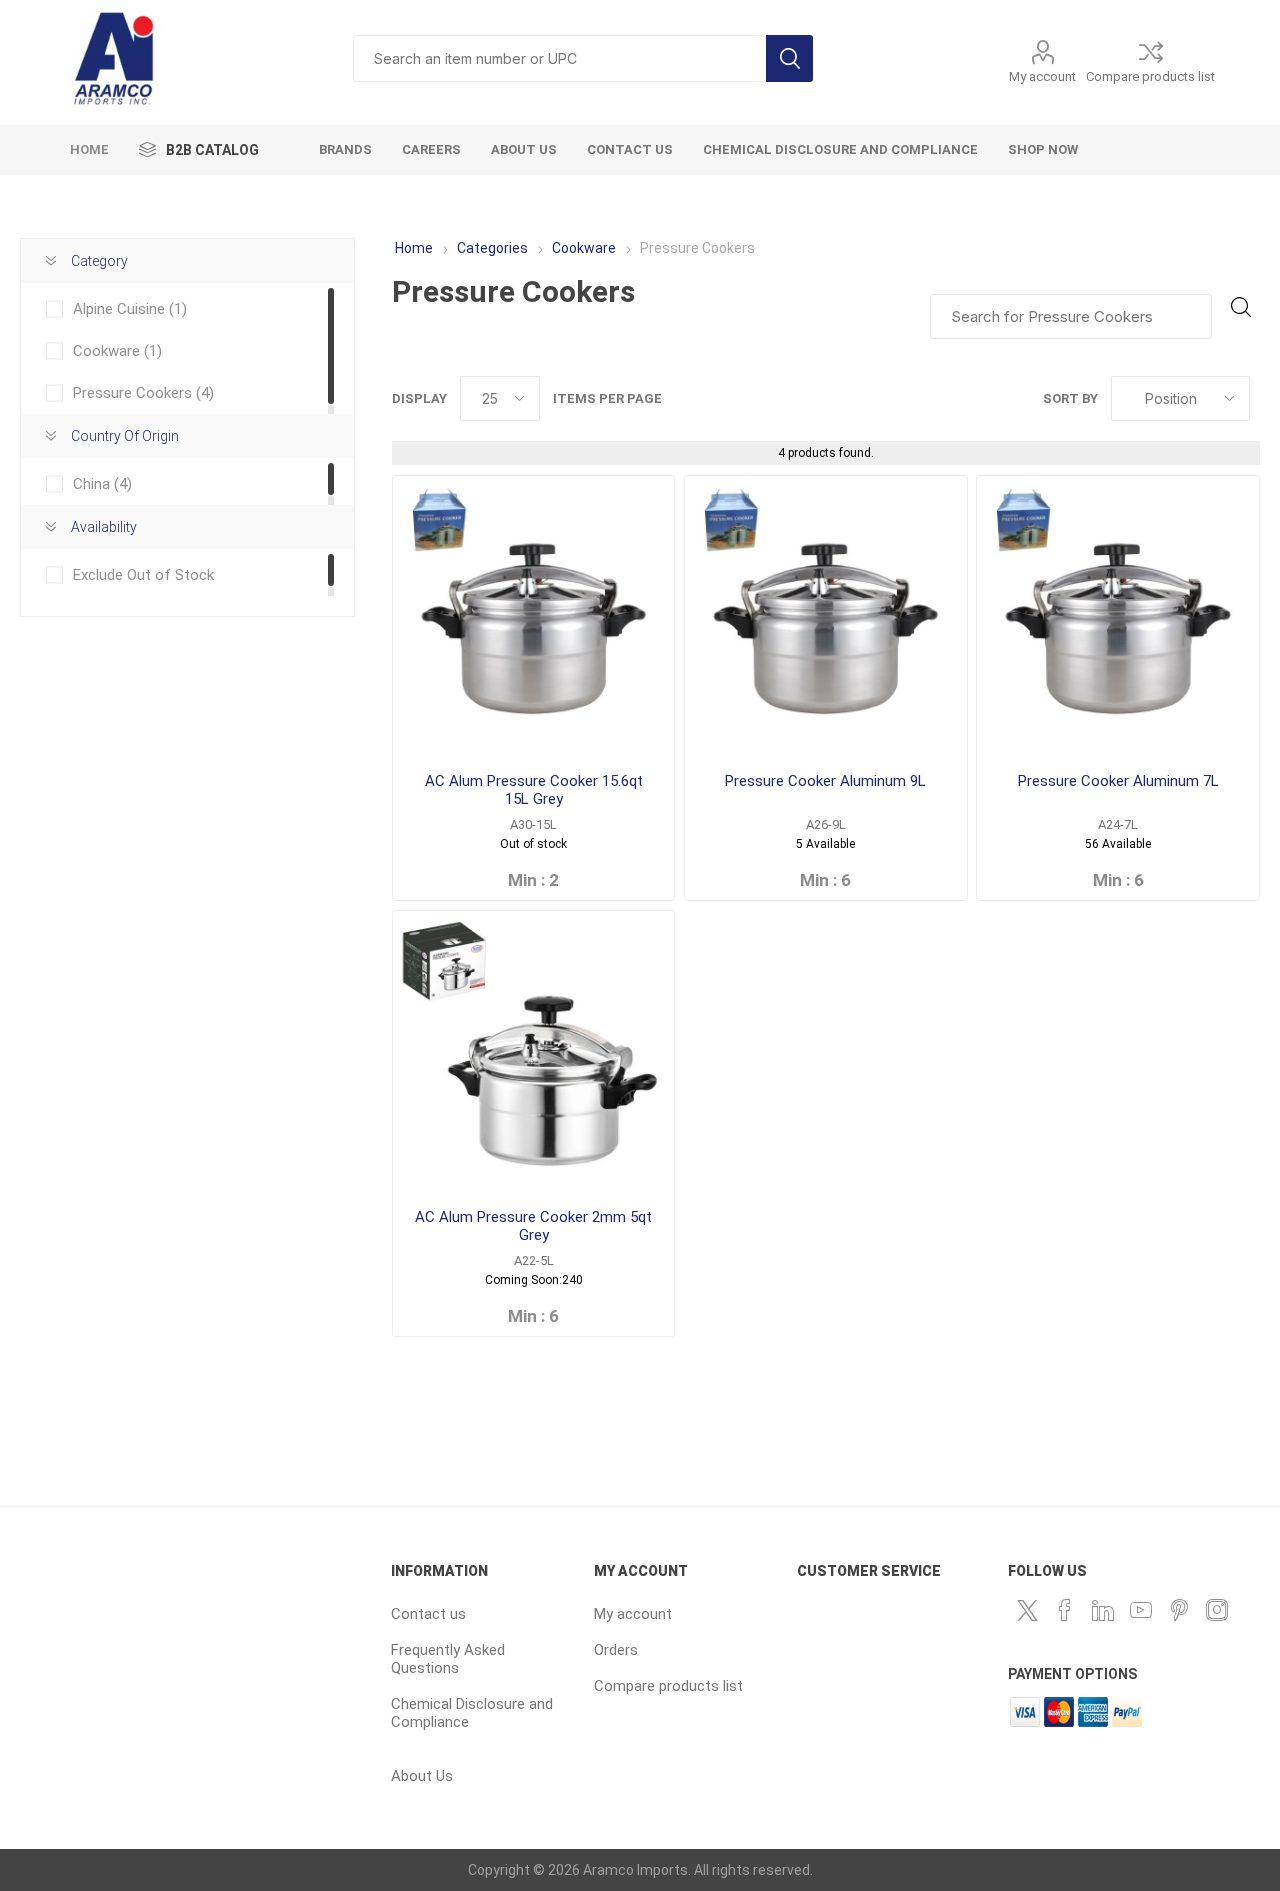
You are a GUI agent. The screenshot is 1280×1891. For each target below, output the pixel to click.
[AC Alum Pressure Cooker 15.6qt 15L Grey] (533, 616)
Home (414, 248)
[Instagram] (1217, 1610)
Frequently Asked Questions (448, 1659)
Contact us (428, 1614)
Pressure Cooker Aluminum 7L (1118, 781)
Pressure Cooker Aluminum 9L (825, 781)
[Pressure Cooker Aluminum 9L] (825, 616)
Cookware (584, 248)
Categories (492, 248)
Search (789, 58)
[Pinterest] (1179, 1610)
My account (1042, 76)
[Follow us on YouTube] (1141, 1610)
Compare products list (1150, 76)
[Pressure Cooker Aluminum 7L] (1117, 616)
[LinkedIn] (1103, 1610)
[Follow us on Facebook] (1065, 1610)
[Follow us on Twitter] (1027, 1610)
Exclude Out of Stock (143, 575)
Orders (616, 1650)
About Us (422, 1776)
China (102, 484)
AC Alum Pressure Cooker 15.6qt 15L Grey (534, 790)
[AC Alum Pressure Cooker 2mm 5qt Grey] (533, 1051)
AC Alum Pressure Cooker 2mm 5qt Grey (533, 1226)
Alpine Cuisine (130, 309)
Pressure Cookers (143, 393)
